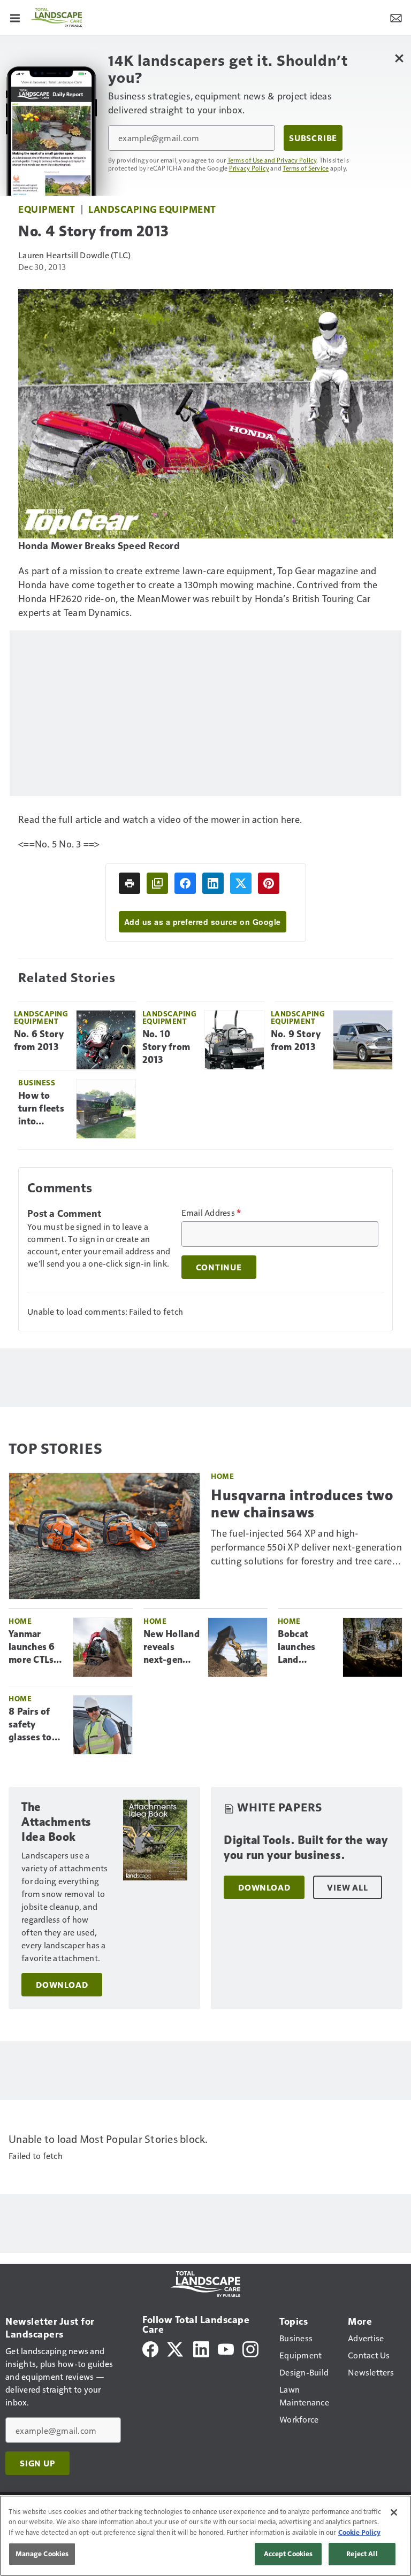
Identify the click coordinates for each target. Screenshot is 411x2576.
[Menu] (15, 17)
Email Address (211, 1213)
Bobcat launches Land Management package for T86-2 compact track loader (306, 1647)
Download (62, 1985)
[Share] (185, 883)
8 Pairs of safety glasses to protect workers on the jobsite (33, 1725)
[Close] (394, 2512)
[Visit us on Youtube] (226, 2348)
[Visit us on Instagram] (250, 2348)
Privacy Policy (249, 168)
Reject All (362, 2554)
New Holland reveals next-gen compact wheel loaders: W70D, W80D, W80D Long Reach (172, 1647)
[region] (205, 2536)
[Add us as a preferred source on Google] (157, 883)
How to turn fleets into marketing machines (41, 1109)
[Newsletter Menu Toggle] (396, 17)
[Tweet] (241, 883)
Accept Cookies (288, 2554)
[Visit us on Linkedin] (201, 2348)
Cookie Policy (359, 2532)
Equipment (47, 209)
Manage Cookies (42, 2554)
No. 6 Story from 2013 (39, 1040)
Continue (219, 1267)
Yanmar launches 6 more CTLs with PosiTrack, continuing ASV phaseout (32, 1647)
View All (347, 1887)
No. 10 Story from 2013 (166, 1047)
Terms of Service (306, 168)
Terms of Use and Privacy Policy (272, 160)
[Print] (130, 883)
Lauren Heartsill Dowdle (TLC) (74, 255)
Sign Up (37, 2463)
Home (222, 1476)
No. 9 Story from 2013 (296, 1040)
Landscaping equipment (152, 209)
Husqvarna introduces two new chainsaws (302, 1503)
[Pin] (269, 883)
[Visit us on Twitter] (176, 2348)
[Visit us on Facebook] (150, 2348)
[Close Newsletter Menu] (399, 58)
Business (37, 1082)
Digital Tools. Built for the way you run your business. (306, 1848)
